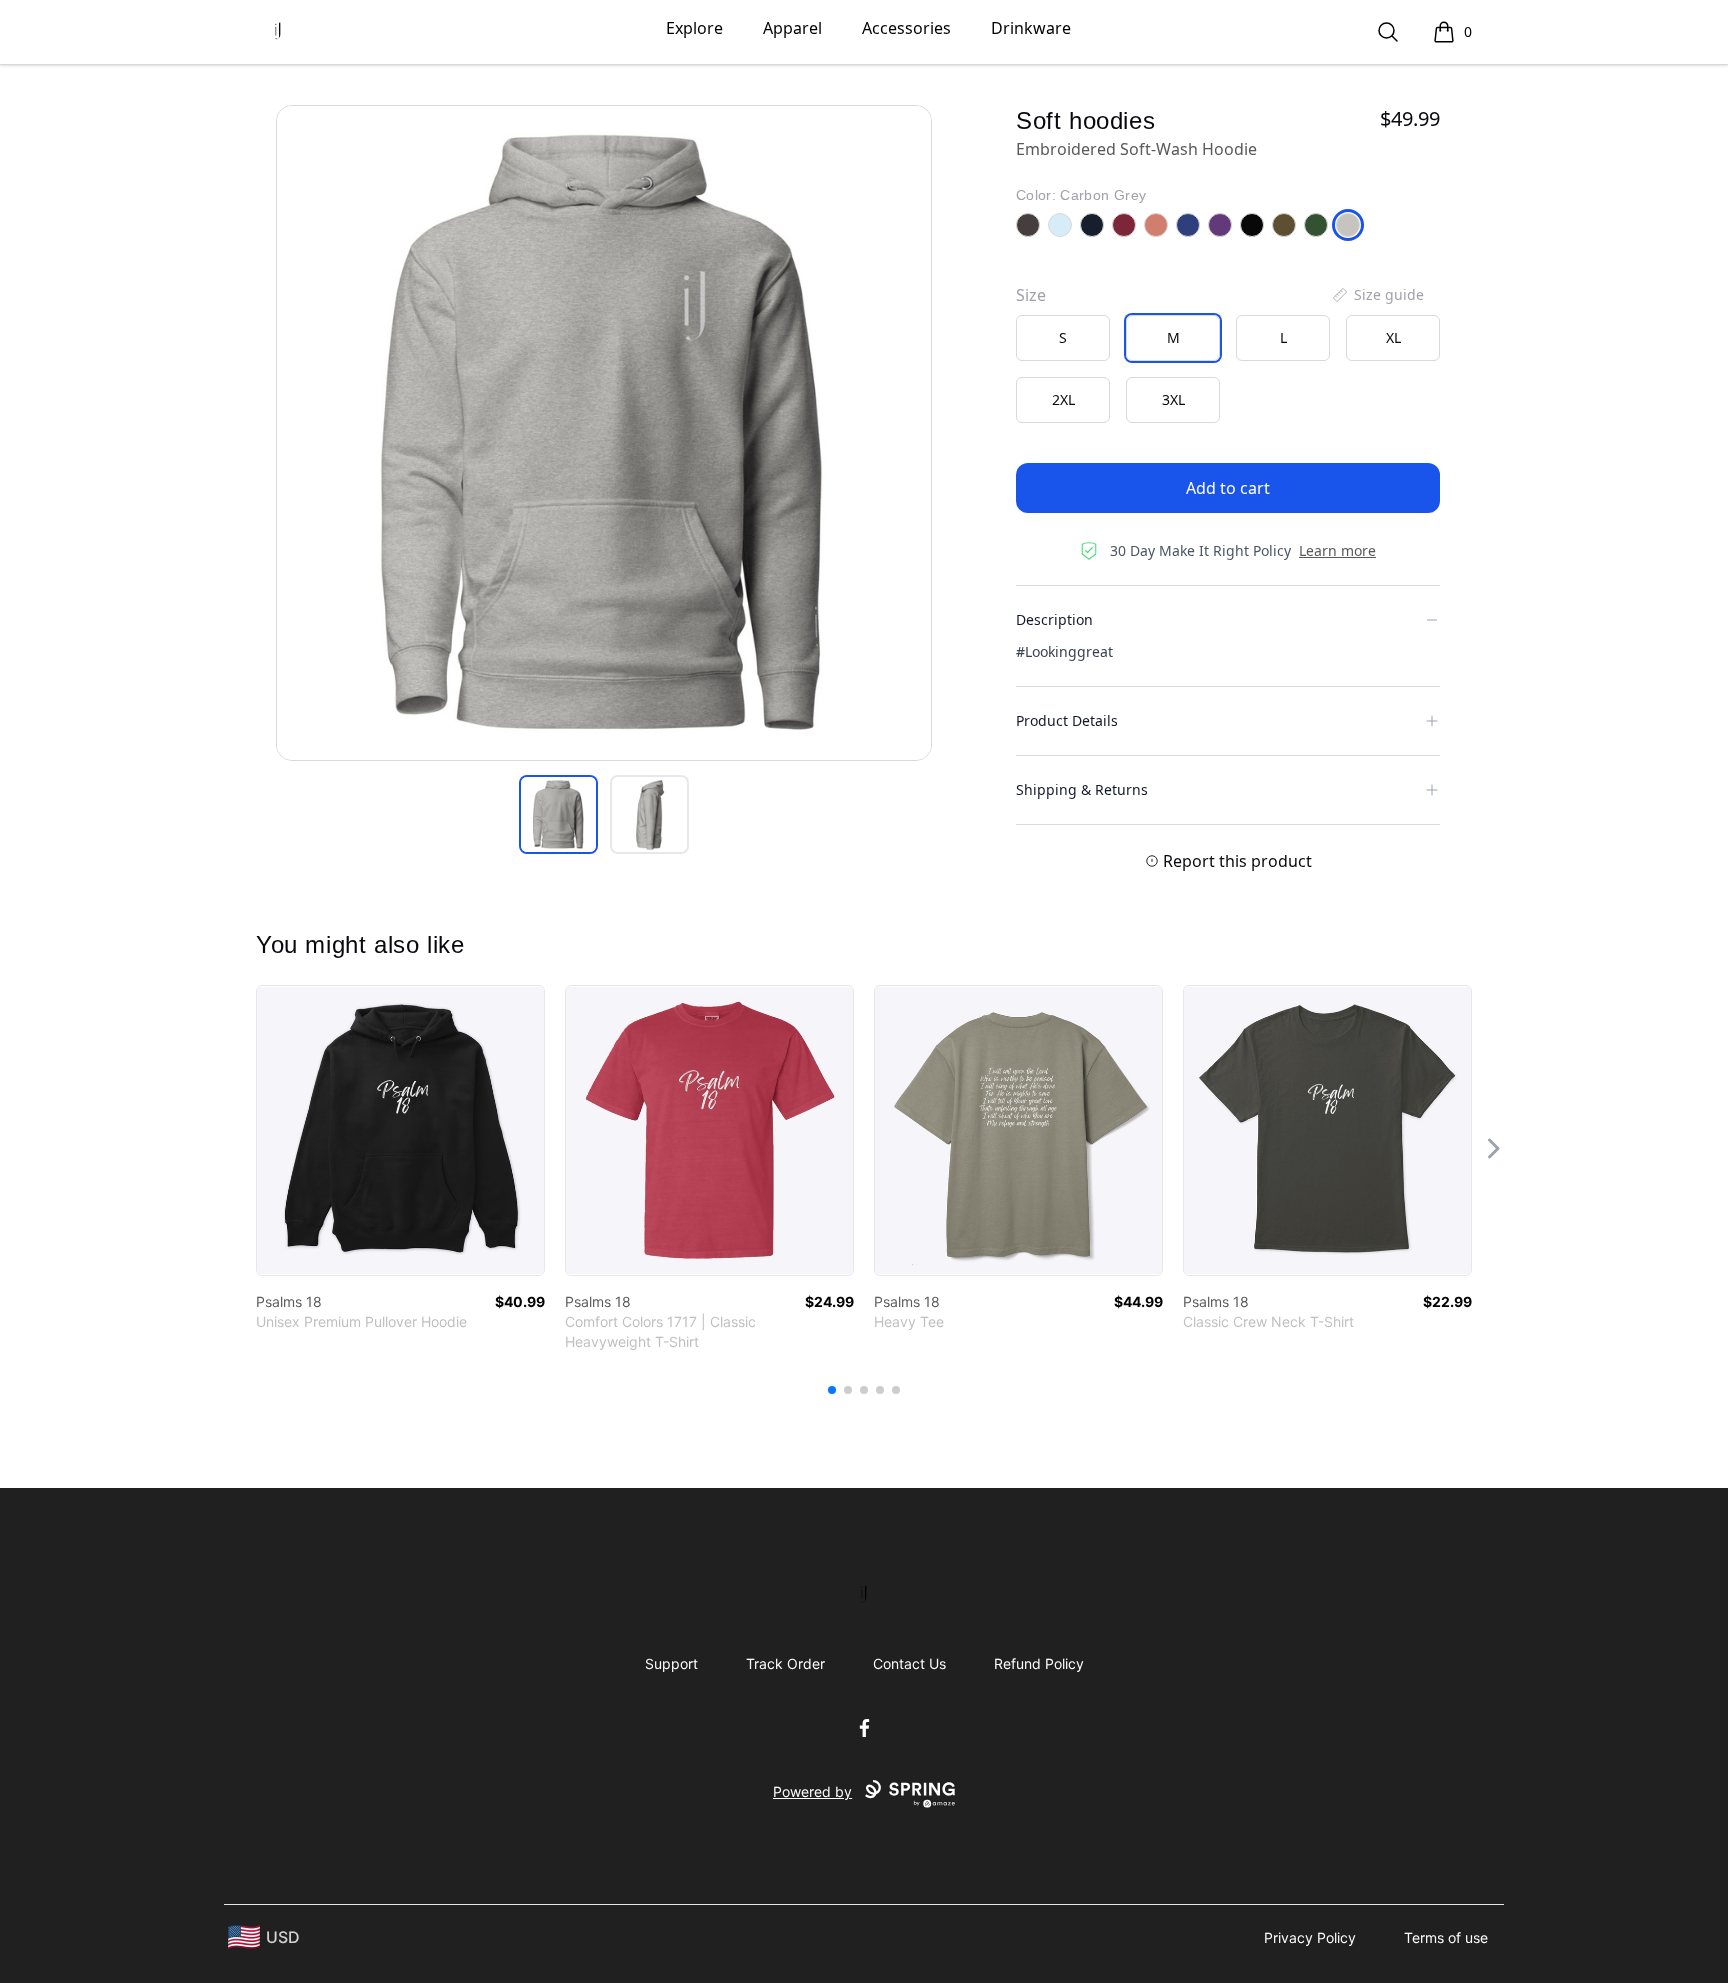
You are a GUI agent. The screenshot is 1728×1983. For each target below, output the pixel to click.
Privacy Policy (1310, 1937)
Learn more (1337, 550)
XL (1393, 337)
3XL (1173, 399)
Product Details (1067, 720)
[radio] (1063, 338)
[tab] (558, 814)
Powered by (812, 1791)
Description (1054, 619)
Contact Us (909, 1663)
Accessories (906, 28)
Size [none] (1031, 295)
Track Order (785, 1663)
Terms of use (1446, 1937)
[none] (1377, 295)
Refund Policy (1039, 1663)
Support (671, 1663)
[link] (400, 1130)
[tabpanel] (604, 433)
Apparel (792, 28)
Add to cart (1228, 488)
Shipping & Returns (1082, 789)
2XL (1063, 399)
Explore (694, 28)
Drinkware (1031, 28)
